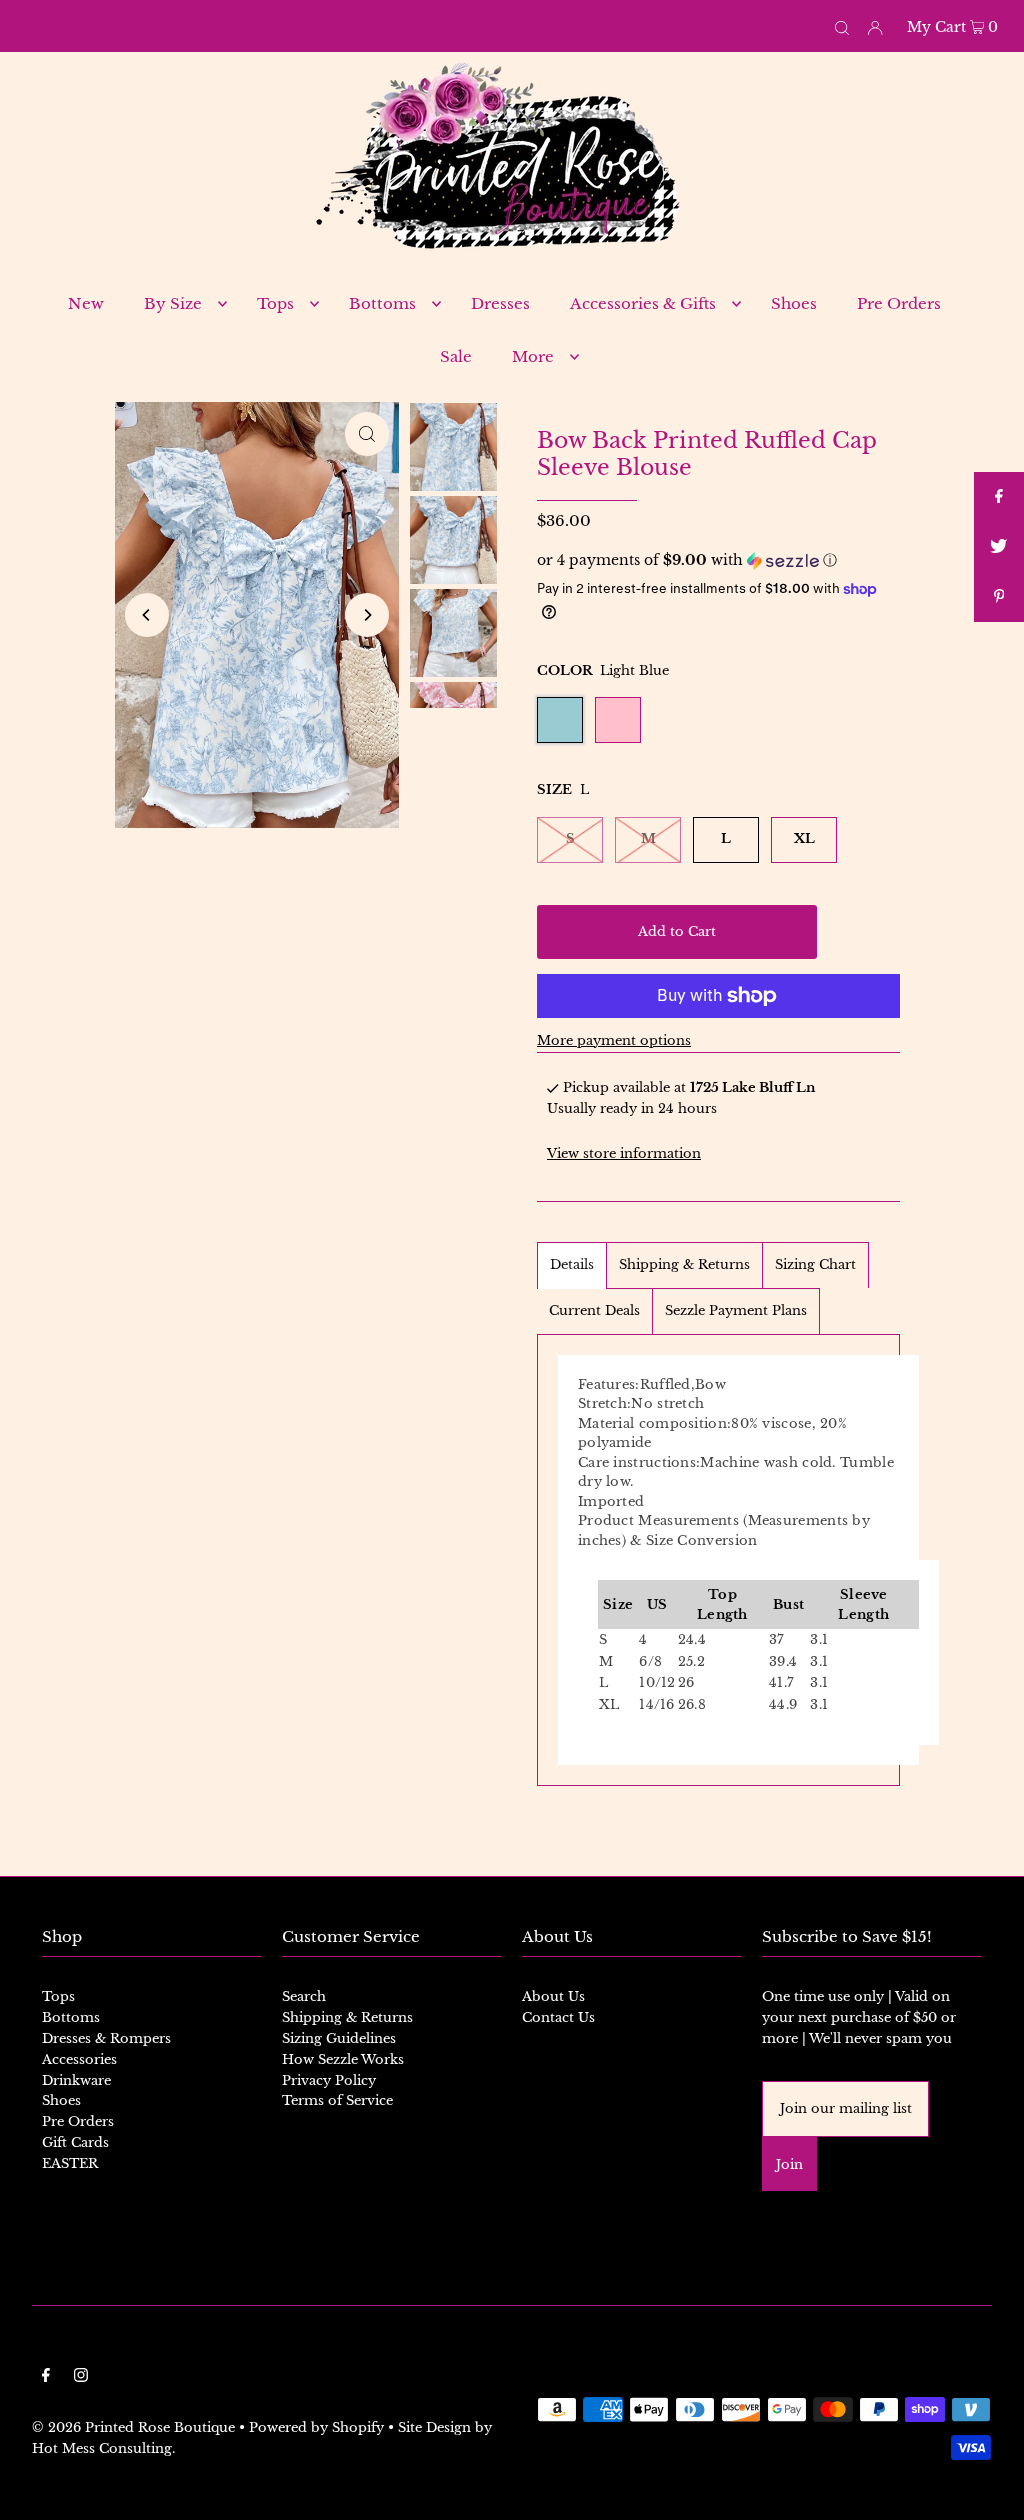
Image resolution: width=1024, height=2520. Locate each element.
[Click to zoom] (367, 434)
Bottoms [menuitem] (382, 303)
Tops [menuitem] (275, 303)
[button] (718, 560)
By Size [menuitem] (173, 303)
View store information (624, 1153)
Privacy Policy (329, 2080)
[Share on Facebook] (999, 497)
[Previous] (147, 615)
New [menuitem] (86, 303)
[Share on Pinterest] (999, 597)
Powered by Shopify (316, 2427)
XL (804, 838)
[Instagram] (81, 2378)
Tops (58, 1996)
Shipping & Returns (684, 1264)
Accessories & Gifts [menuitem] (643, 303)
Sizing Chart (815, 1264)
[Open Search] (842, 26)
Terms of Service (337, 2100)
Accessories (79, 2059)
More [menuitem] (533, 356)
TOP (989, 2490)
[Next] (367, 615)
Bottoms (71, 2017)
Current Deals (594, 1310)
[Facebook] (46, 2378)
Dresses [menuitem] (500, 303)
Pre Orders (78, 2121)
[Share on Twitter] (999, 547)
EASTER (70, 2163)
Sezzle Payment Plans (736, 1310)
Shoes (61, 2100)
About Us (553, 1996)
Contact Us (558, 2017)
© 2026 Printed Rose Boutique (133, 2427)
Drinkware (76, 2080)
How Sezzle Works (343, 2059)
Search (304, 1996)
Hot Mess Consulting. (103, 2448)
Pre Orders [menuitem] (899, 303)
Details (572, 1264)
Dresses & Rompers (106, 2038)
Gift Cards (75, 2142)
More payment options (614, 1040)
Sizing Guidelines (339, 2038)
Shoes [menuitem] (794, 303)
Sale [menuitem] (456, 356)
